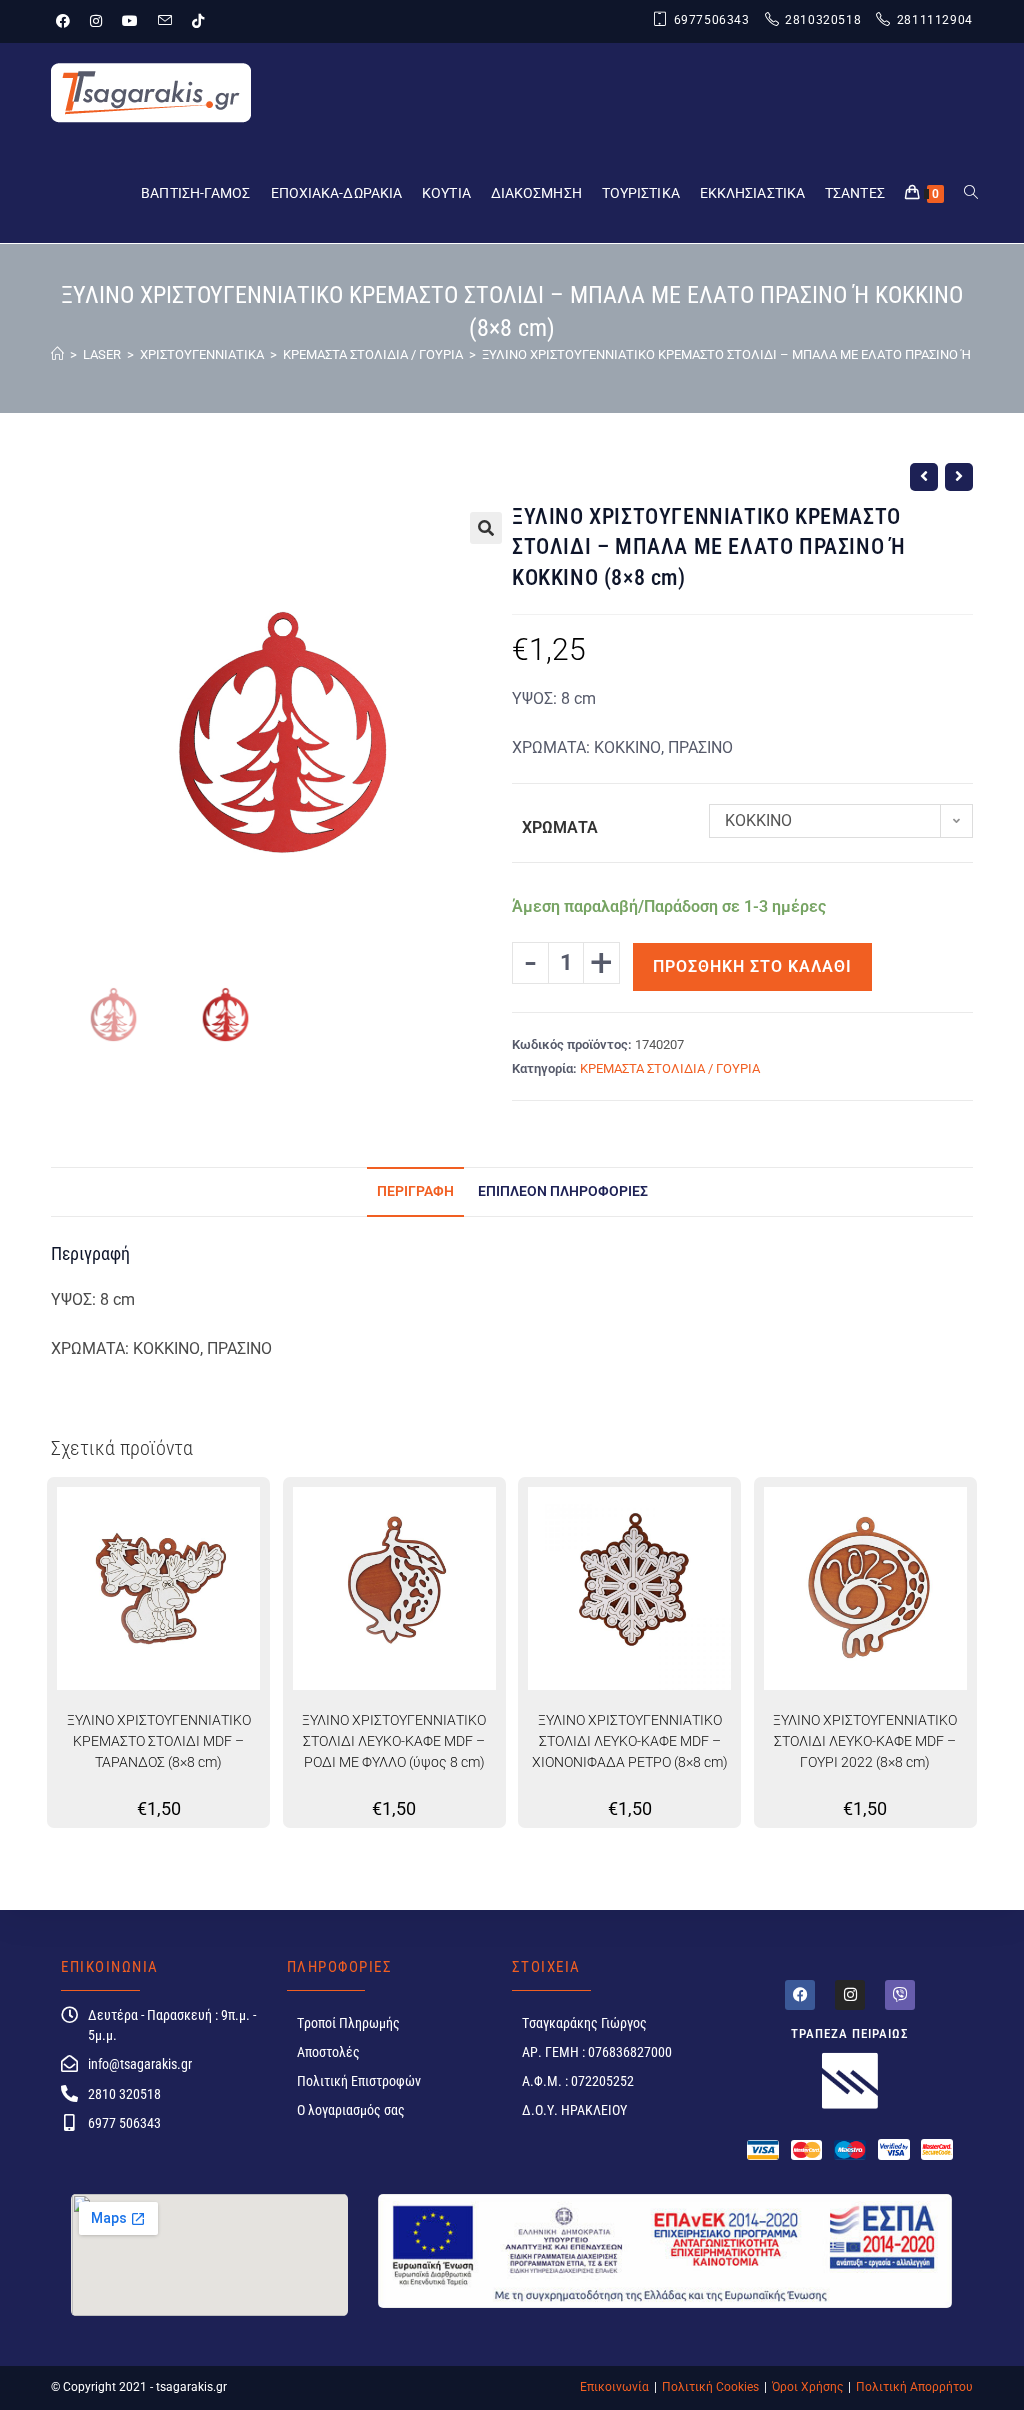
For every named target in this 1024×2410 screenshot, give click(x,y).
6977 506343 (124, 2123)
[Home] (57, 354)
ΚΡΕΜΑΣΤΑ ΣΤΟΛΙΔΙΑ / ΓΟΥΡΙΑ (670, 1068)
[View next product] (959, 477)
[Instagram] (850, 1995)
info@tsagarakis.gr (140, 2064)
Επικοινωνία (614, 2387)
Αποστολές (328, 2052)
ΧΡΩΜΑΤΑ (560, 827)
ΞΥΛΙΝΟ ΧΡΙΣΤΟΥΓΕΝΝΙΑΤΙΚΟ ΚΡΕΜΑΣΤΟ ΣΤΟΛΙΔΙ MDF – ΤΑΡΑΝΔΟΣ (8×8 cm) (159, 1741)
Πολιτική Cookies (710, 2387)
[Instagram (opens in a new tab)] (96, 21)
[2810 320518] (69, 2093)
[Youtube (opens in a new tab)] (130, 21)
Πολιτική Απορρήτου (914, 2387)
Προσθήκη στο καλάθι (752, 966)
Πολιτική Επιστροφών (359, 2081)
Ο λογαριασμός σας (351, 2110)
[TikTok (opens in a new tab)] (198, 21)
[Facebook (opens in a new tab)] (68, 21)
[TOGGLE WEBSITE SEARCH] (971, 193)
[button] (486, 528)
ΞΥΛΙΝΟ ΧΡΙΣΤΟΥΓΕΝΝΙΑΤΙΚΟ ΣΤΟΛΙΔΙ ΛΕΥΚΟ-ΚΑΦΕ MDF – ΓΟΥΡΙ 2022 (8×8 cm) (865, 1741)
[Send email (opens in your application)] (165, 21)
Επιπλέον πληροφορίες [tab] (563, 1191)
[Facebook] (800, 1995)
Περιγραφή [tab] (415, 1191)
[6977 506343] (69, 2122)
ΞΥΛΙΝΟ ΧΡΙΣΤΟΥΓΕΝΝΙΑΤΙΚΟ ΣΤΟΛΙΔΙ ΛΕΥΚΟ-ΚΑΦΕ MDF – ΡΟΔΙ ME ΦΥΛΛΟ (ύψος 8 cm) (394, 1741)
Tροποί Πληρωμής (348, 2023)
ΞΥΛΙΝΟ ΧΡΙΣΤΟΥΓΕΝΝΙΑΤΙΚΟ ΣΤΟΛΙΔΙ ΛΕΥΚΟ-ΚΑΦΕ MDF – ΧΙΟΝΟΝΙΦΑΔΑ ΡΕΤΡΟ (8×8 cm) (630, 1741)
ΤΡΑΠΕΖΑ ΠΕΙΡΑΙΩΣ (850, 2033)
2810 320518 (124, 2094)
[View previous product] (924, 477)
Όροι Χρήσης (807, 2387)
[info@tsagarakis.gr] (69, 2063)
